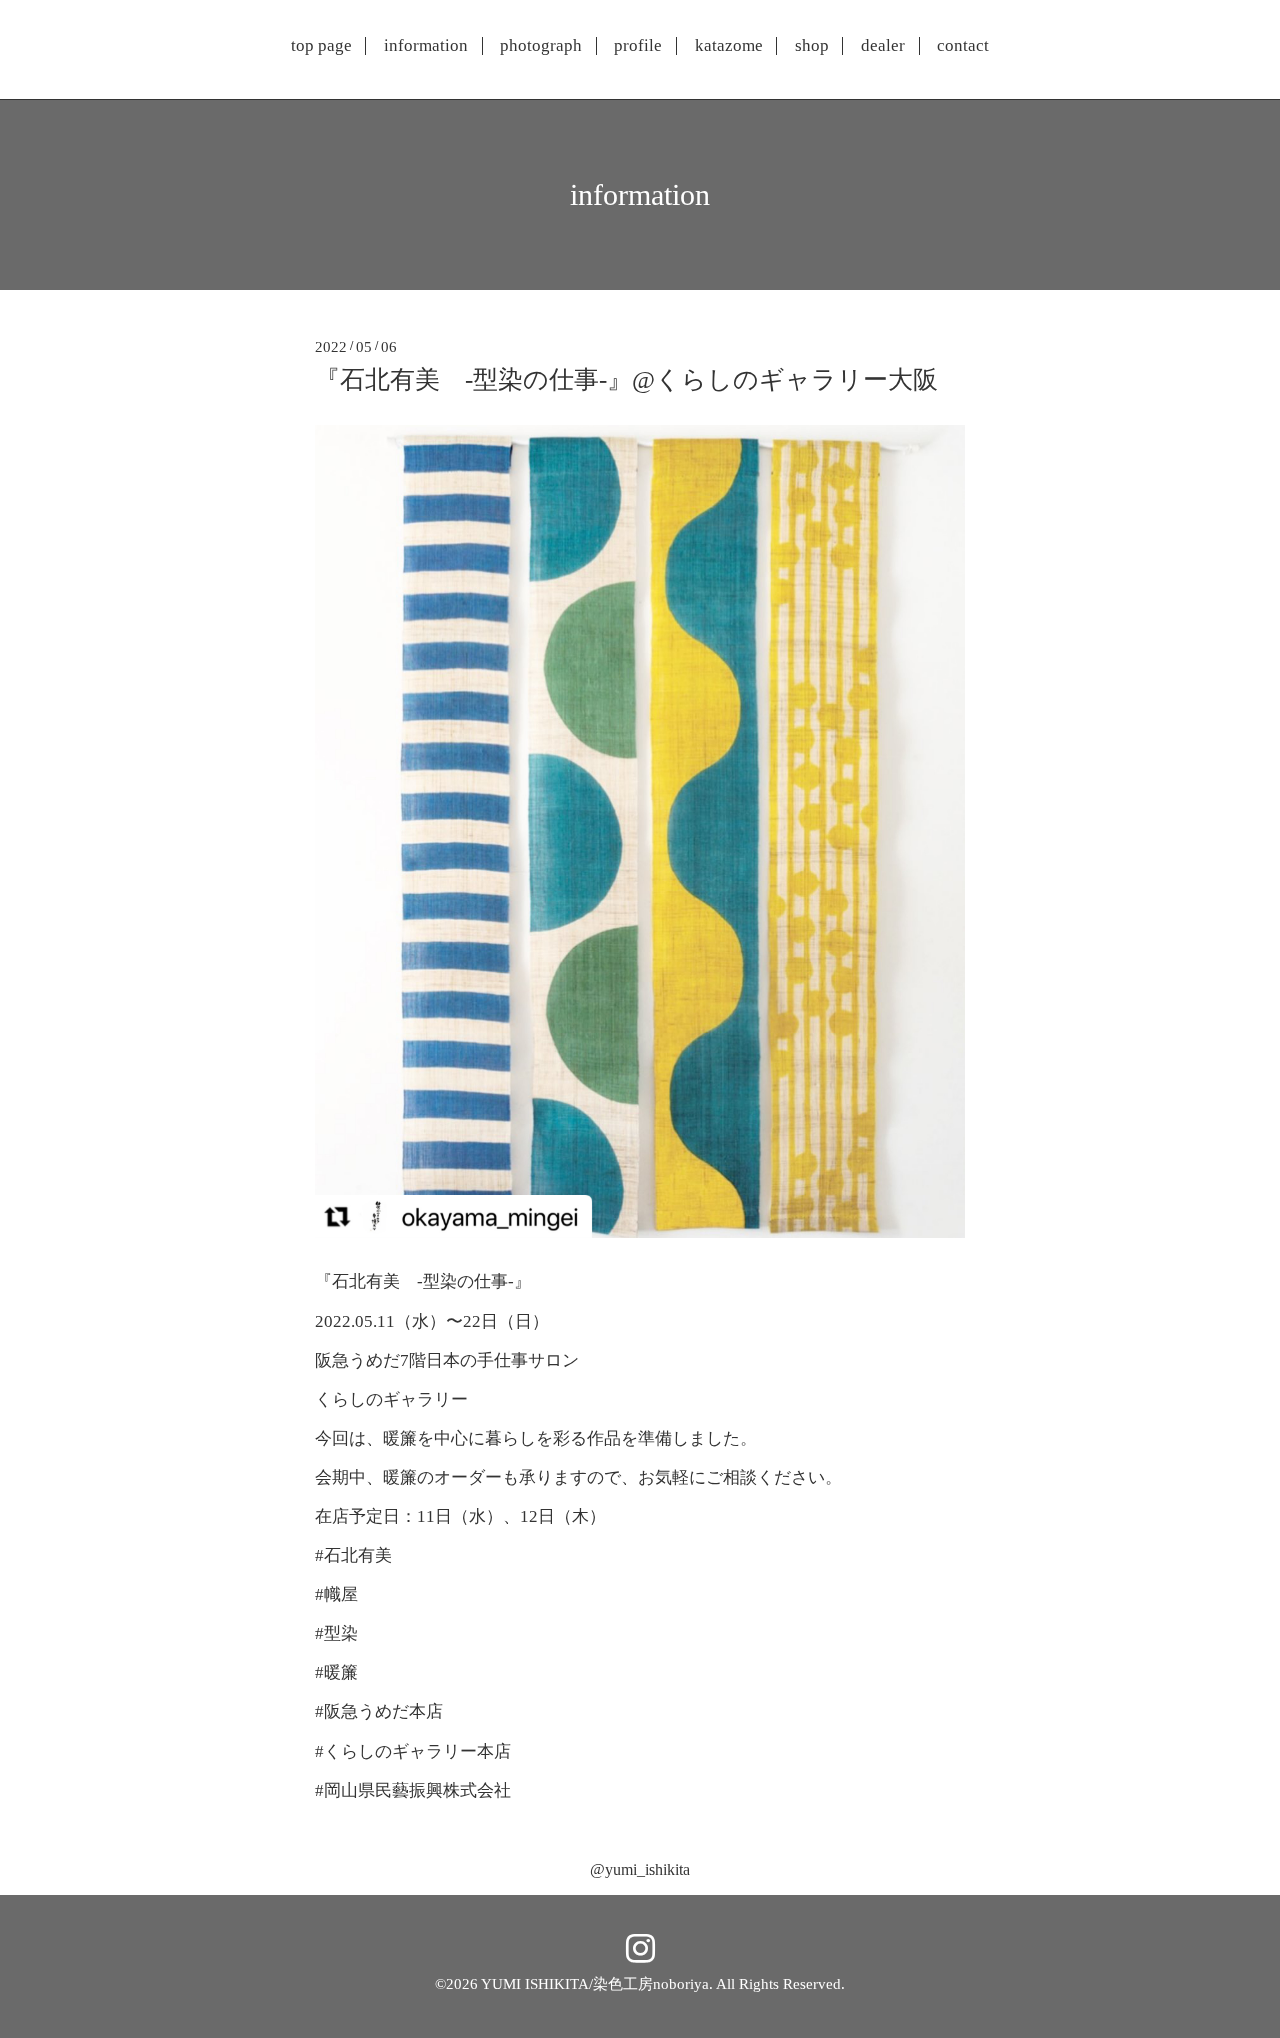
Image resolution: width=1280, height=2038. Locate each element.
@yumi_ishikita (640, 1869)
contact (963, 46)
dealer (883, 46)
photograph (541, 46)
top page (321, 46)
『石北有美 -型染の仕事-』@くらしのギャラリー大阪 (626, 379)
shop (812, 46)
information (426, 46)
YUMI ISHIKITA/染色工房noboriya (595, 1984)
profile (638, 46)
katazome (729, 46)
